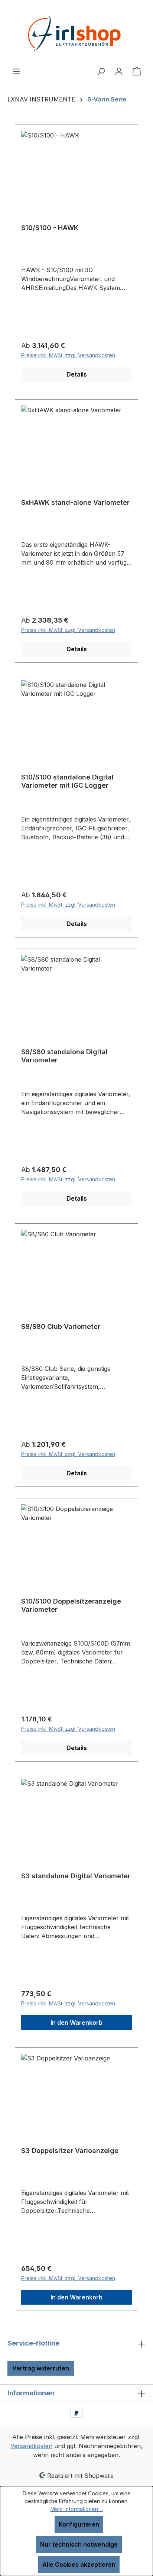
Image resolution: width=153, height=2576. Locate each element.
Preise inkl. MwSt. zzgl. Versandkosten (68, 355)
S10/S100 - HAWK (50, 228)
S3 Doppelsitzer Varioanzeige (70, 2151)
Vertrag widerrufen (41, 2368)
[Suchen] (101, 71)
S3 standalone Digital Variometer (76, 1876)
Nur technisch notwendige (79, 2544)
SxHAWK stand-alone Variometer (75, 502)
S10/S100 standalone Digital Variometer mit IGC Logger (67, 781)
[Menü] (16, 71)
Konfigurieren (79, 2524)
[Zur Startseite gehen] (76, 33)
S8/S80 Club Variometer (61, 1326)
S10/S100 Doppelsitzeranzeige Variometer (71, 1605)
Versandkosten (31, 2446)
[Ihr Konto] (119, 71)
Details (77, 374)
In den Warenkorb (76, 2023)
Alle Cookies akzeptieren (79, 2564)
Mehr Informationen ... (77, 2509)
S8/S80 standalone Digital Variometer (64, 1056)
